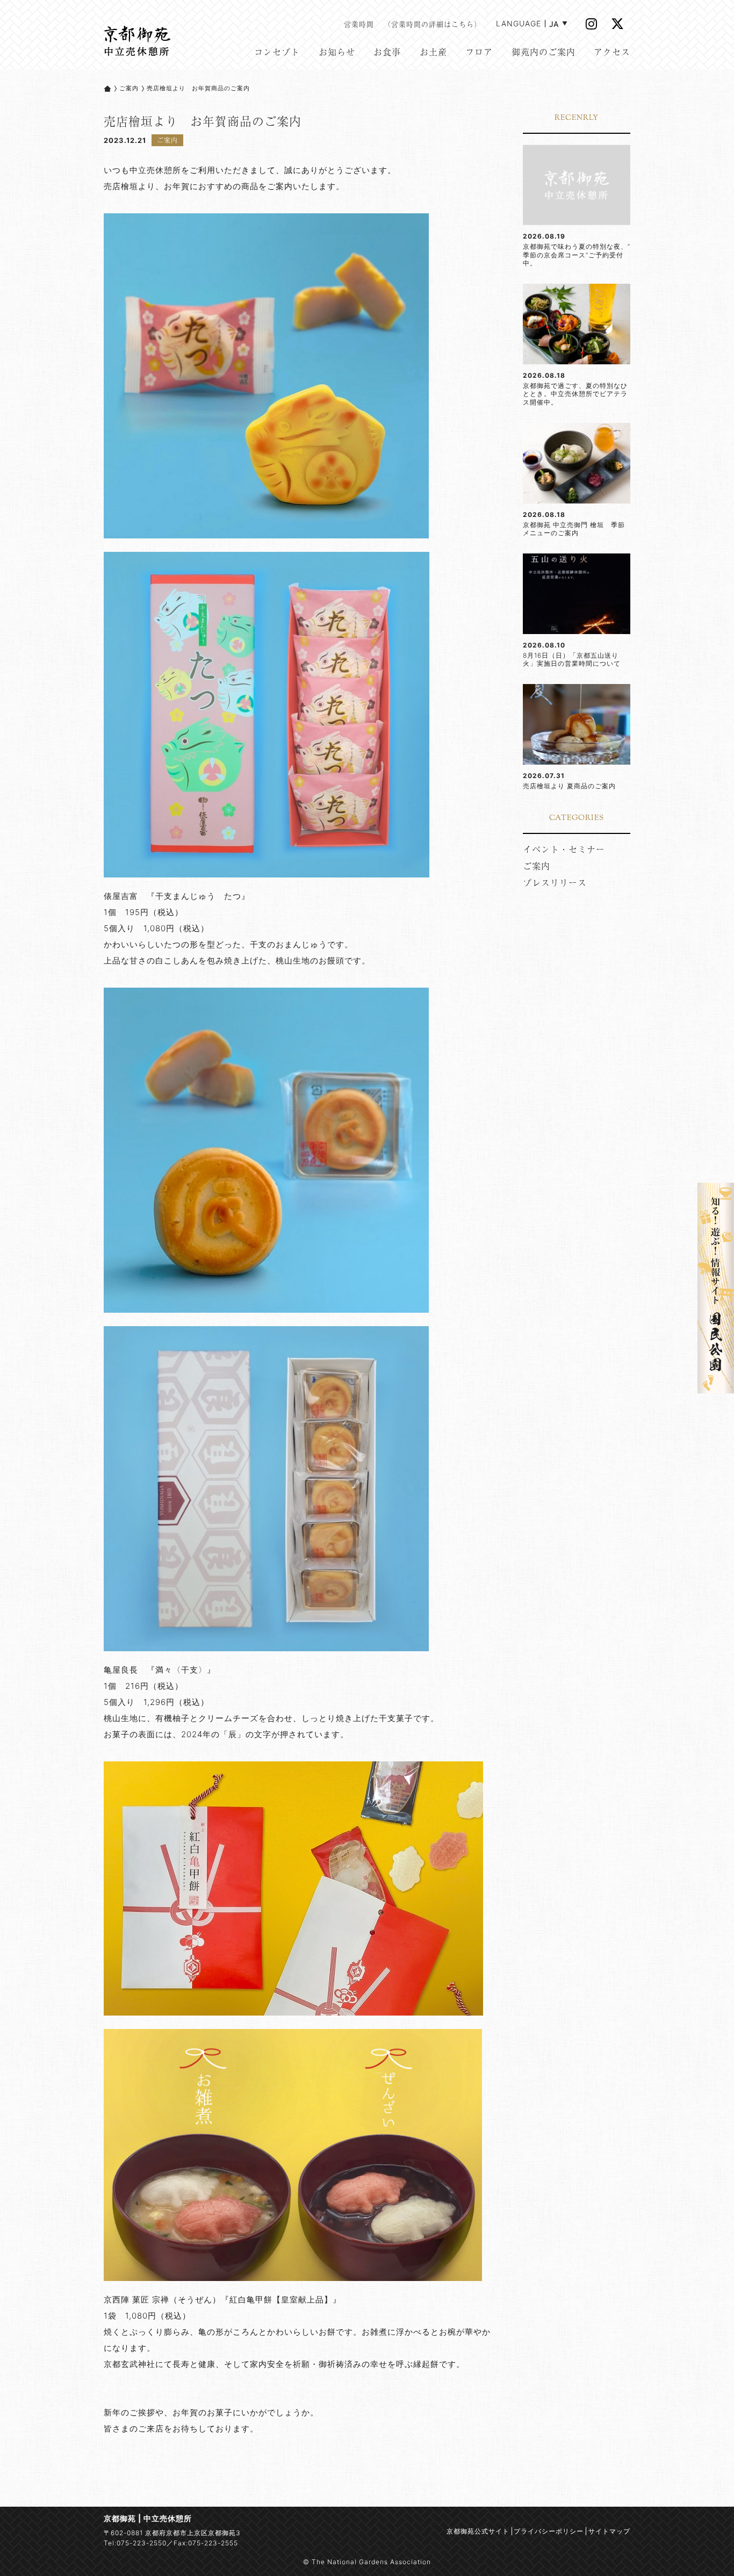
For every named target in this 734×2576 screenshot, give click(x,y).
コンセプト (277, 52)
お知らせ (337, 52)
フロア (479, 52)
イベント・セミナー (564, 849)
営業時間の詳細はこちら (433, 24)
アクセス (612, 52)
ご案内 (129, 88)
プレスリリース (555, 882)
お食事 (387, 52)
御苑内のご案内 (544, 52)
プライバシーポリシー (549, 2531)
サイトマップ (609, 2531)
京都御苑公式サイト (478, 2531)
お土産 (433, 52)
